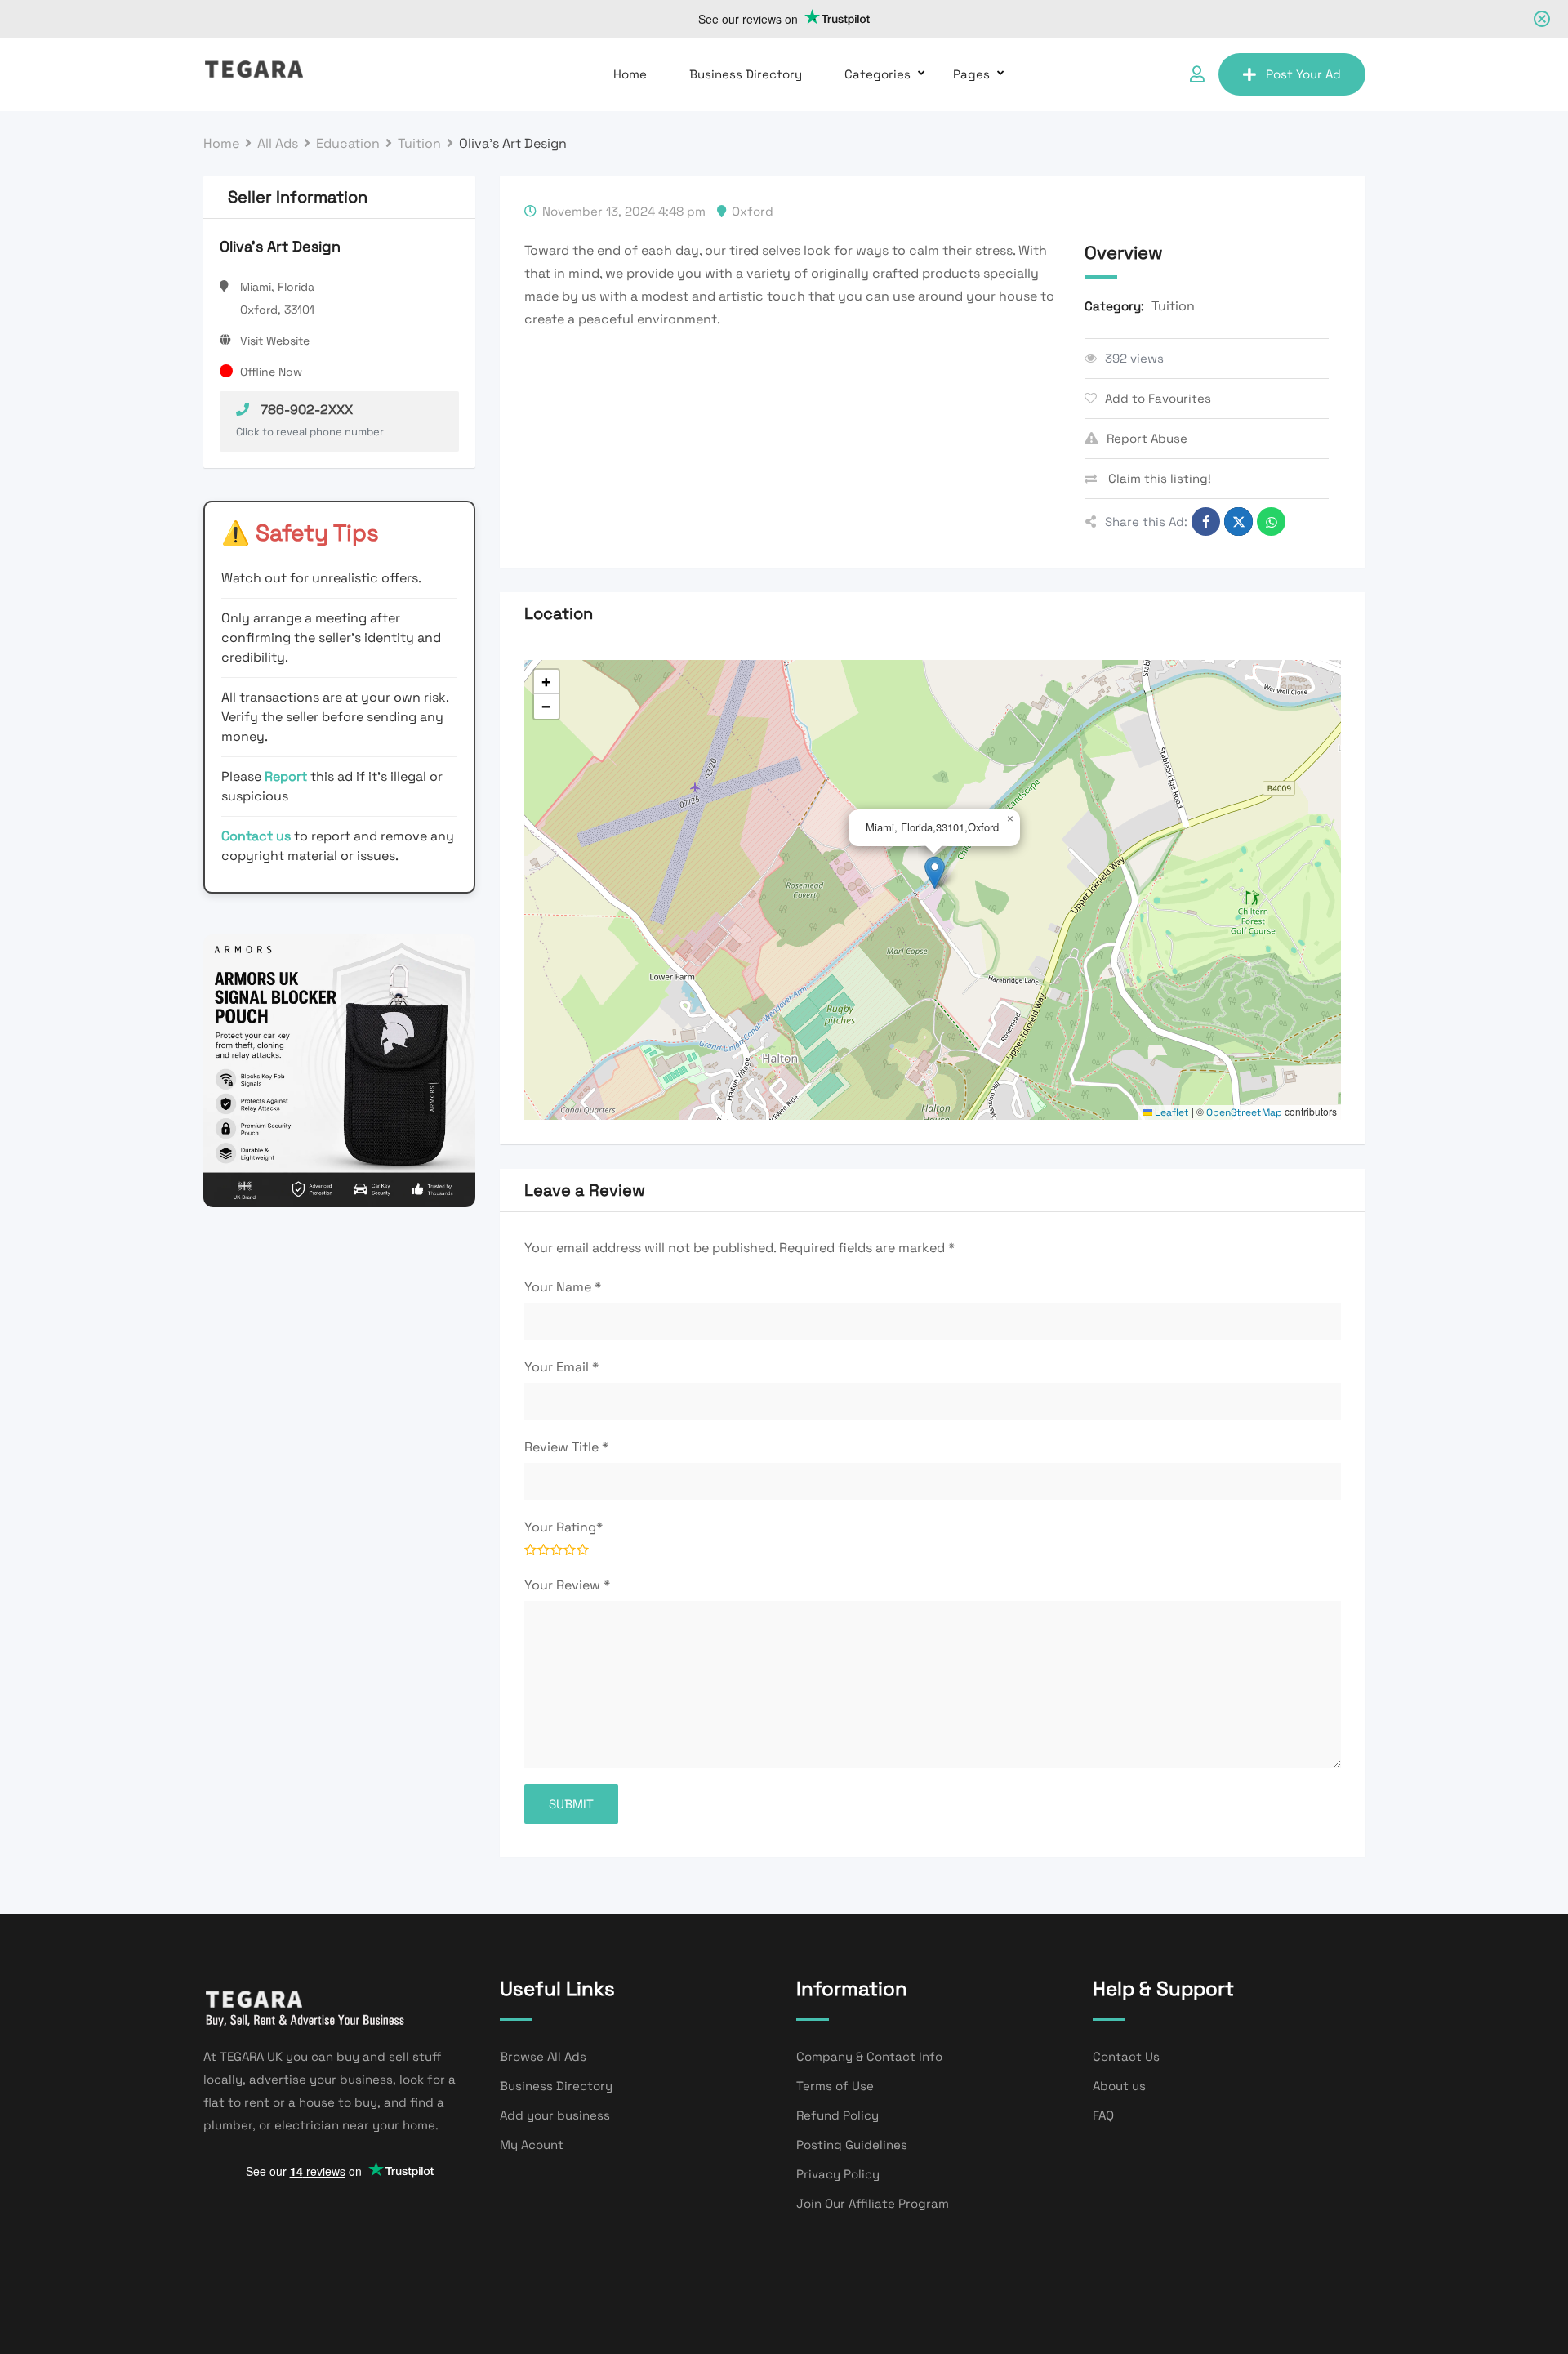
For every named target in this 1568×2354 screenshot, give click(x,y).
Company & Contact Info (869, 2056)
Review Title (566, 1447)
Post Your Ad (1303, 74)
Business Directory (746, 74)
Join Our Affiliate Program (873, 2203)
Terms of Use (835, 2086)
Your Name (563, 1287)
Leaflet (1171, 1112)
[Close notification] (1542, 19)
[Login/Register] (1197, 74)
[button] (935, 873)
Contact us (256, 836)
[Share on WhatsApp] (1271, 522)
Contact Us (1126, 2056)
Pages (971, 74)
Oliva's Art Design (280, 246)
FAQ (1103, 2115)
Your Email (561, 1367)
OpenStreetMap (1244, 1112)
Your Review (567, 1585)
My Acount (532, 2144)
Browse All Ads (543, 2056)
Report (287, 776)
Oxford (753, 211)
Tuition (1173, 306)
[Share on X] (1238, 522)
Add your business (555, 2115)
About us (1119, 2086)
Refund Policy (837, 2115)
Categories (878, 74)
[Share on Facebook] (1206, 522)
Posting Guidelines (852, 2144)
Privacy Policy (838, 2174)
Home (630, 74)
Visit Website (275, 341)
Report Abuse (1147, 438)
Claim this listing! (1158, 478)
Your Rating (563, 1527)
